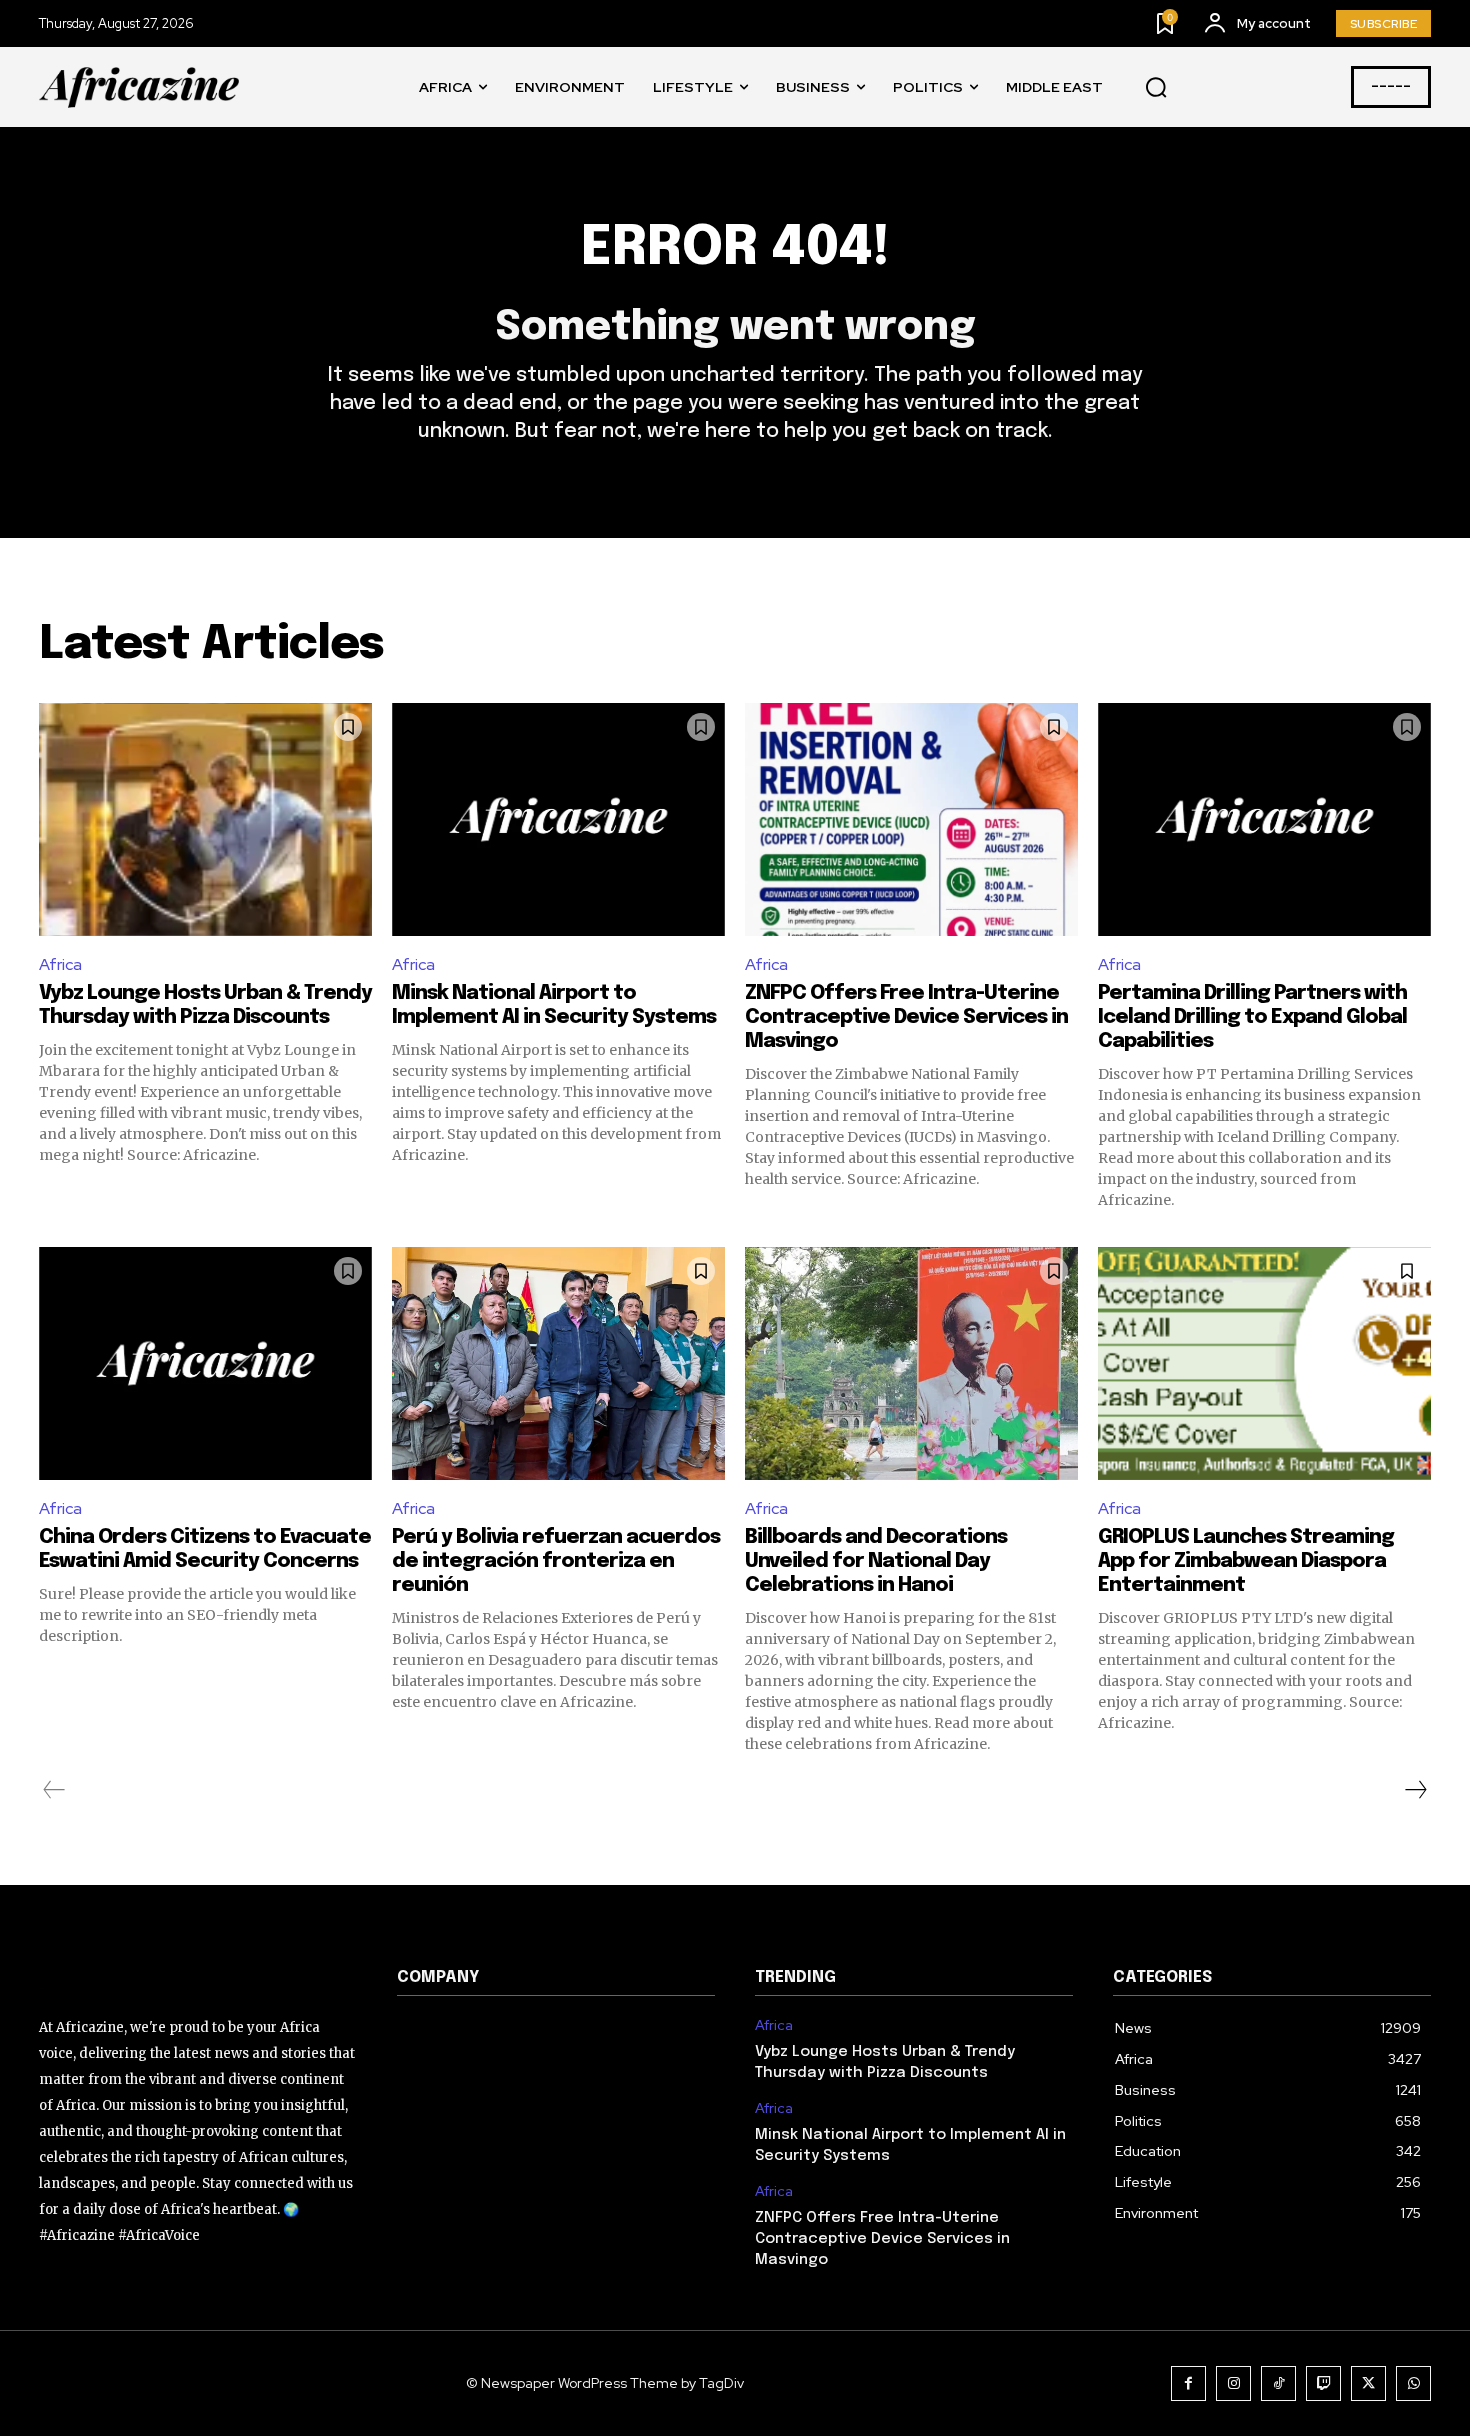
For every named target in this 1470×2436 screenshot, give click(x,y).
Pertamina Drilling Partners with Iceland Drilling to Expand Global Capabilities (1252, 1017)
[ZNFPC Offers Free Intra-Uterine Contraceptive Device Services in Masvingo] (911, 819)
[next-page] (1415, 1790)
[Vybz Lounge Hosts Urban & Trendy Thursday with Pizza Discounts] (205, 819)
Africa (60, 964)
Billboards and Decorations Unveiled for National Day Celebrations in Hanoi (876, 1561)
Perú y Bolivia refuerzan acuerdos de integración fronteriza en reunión (556, 1561)
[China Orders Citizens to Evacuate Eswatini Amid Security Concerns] (205, 1363)
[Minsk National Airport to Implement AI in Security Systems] (558, 819)
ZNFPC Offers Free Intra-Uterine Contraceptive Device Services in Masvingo (906, 1017)
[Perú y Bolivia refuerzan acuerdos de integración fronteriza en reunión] (558, 1363)
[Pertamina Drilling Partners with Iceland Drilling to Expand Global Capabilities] (1264, 819)
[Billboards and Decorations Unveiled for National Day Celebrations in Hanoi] (911, 1363)
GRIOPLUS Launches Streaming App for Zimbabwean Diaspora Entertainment (1246, 1561)
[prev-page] (54, 1790)
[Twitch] (1323, 2383)
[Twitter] (1368, 2383)
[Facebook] (1188, 2383)
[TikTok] (1278, 2383)
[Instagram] (1233, 2383)
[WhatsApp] (1413, 2383)
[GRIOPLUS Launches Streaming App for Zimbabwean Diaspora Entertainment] (1264, 1363)
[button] (1156, 88)
